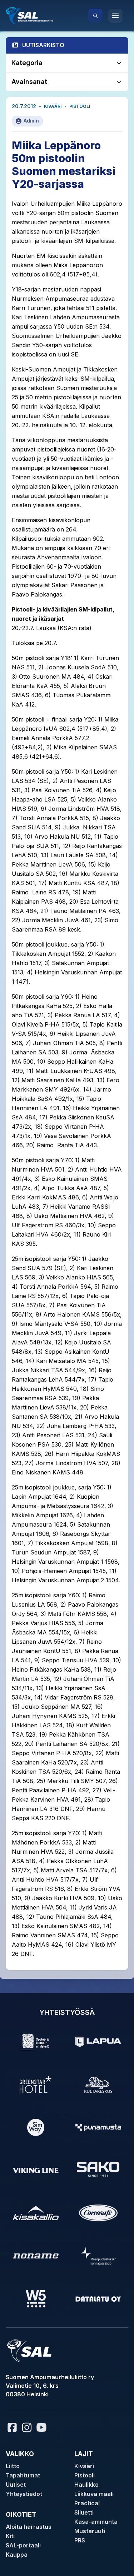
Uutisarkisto (43, 45)
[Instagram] (27, 2427)
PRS (80, 2540)
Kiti (10, 2536)
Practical (87, 2503)
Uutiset (16, 2485)
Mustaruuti (90, 2531)
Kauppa (17, 2555)
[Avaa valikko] (115, 16)
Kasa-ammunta (96, 2522)
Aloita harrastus (29, 2527)
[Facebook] (12, 2427)
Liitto (13, 2466)
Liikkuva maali (94, 2494)
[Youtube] (43, 2427)
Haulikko (86, 2485)
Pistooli (80, 106)
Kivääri (53, 106)
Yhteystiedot (24, 2494)
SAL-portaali (23, 2545)
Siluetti (84, 2512)
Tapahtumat (23, 2475)
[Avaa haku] (95, 16)
